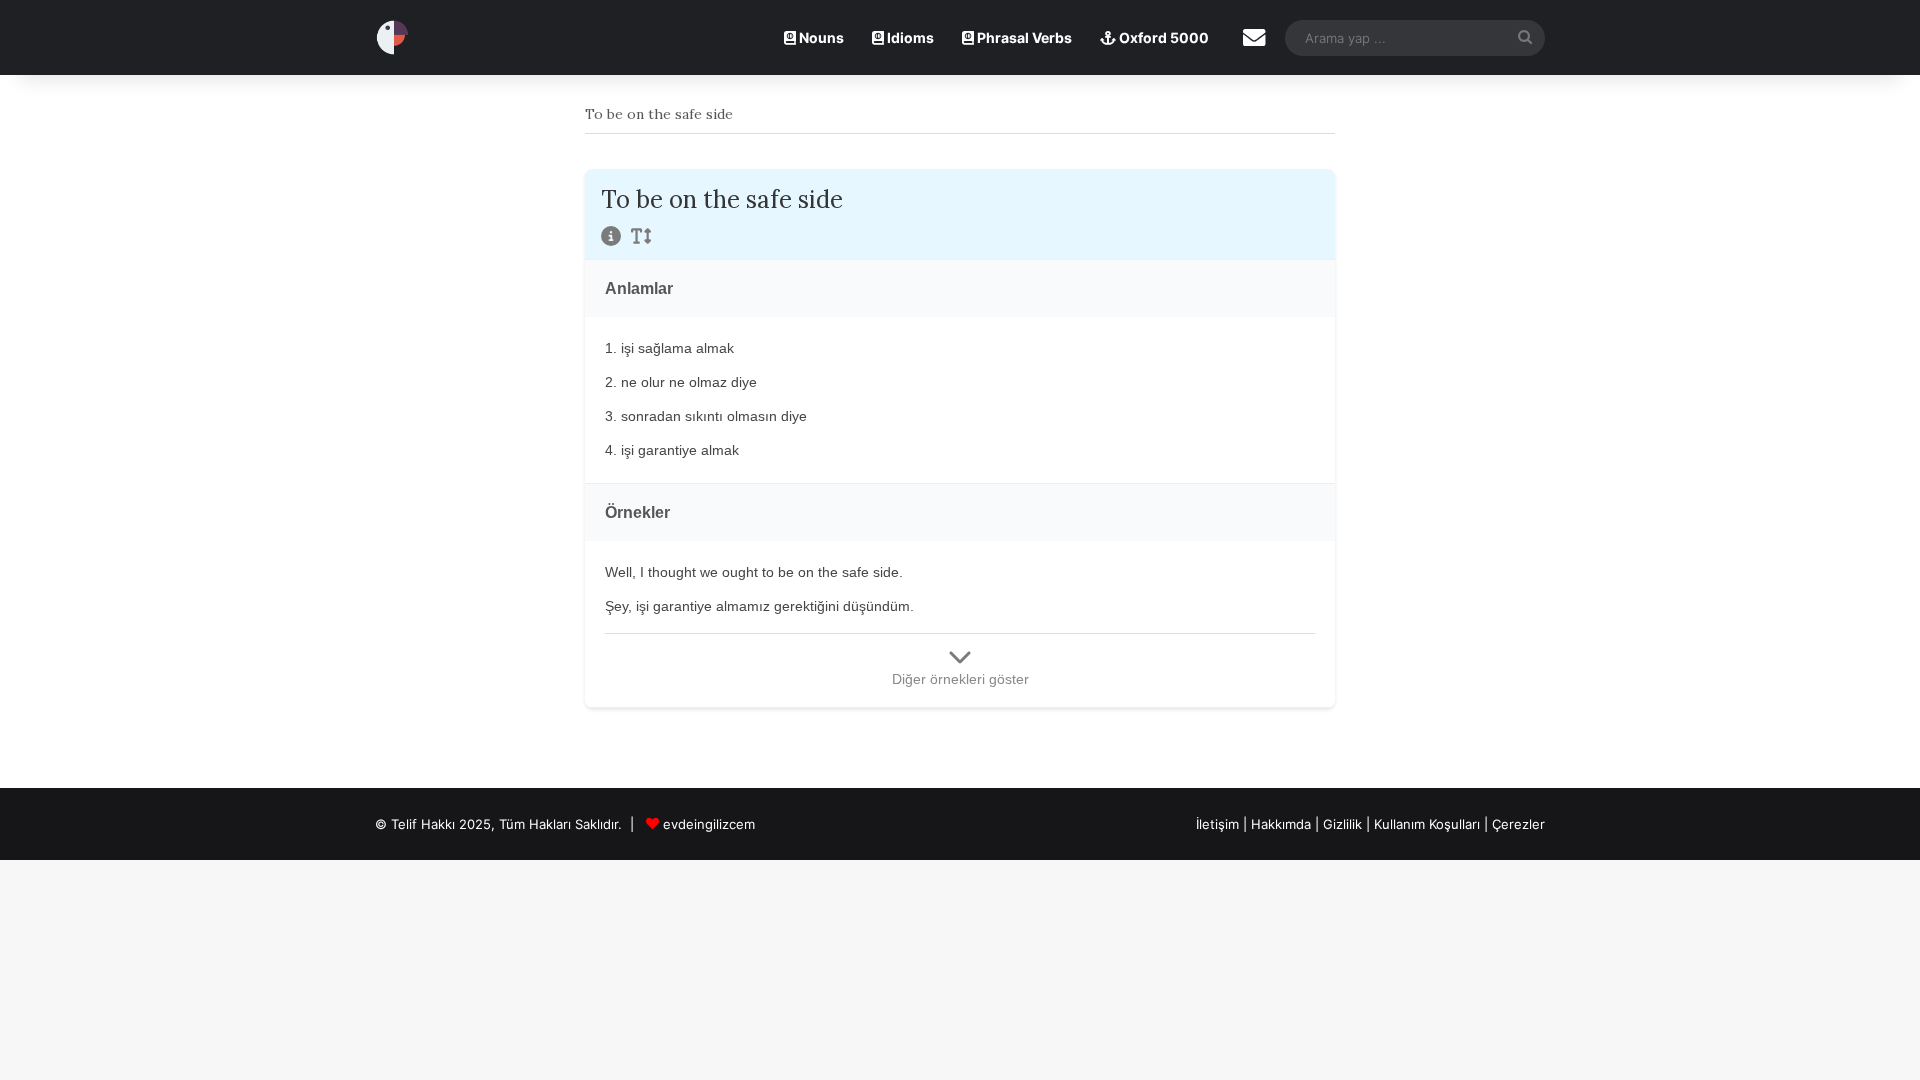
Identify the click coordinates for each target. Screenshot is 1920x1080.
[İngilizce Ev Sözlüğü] (392, 37)
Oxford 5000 (1162, 37)
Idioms (909, 37)
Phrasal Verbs (1023, 37)
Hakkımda (1283, 824)
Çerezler (1518, 824)
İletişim (1217, 824)
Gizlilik (1344, 824)
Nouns (820, 37)
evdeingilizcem (709, 824)
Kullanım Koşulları (1427, 824)
